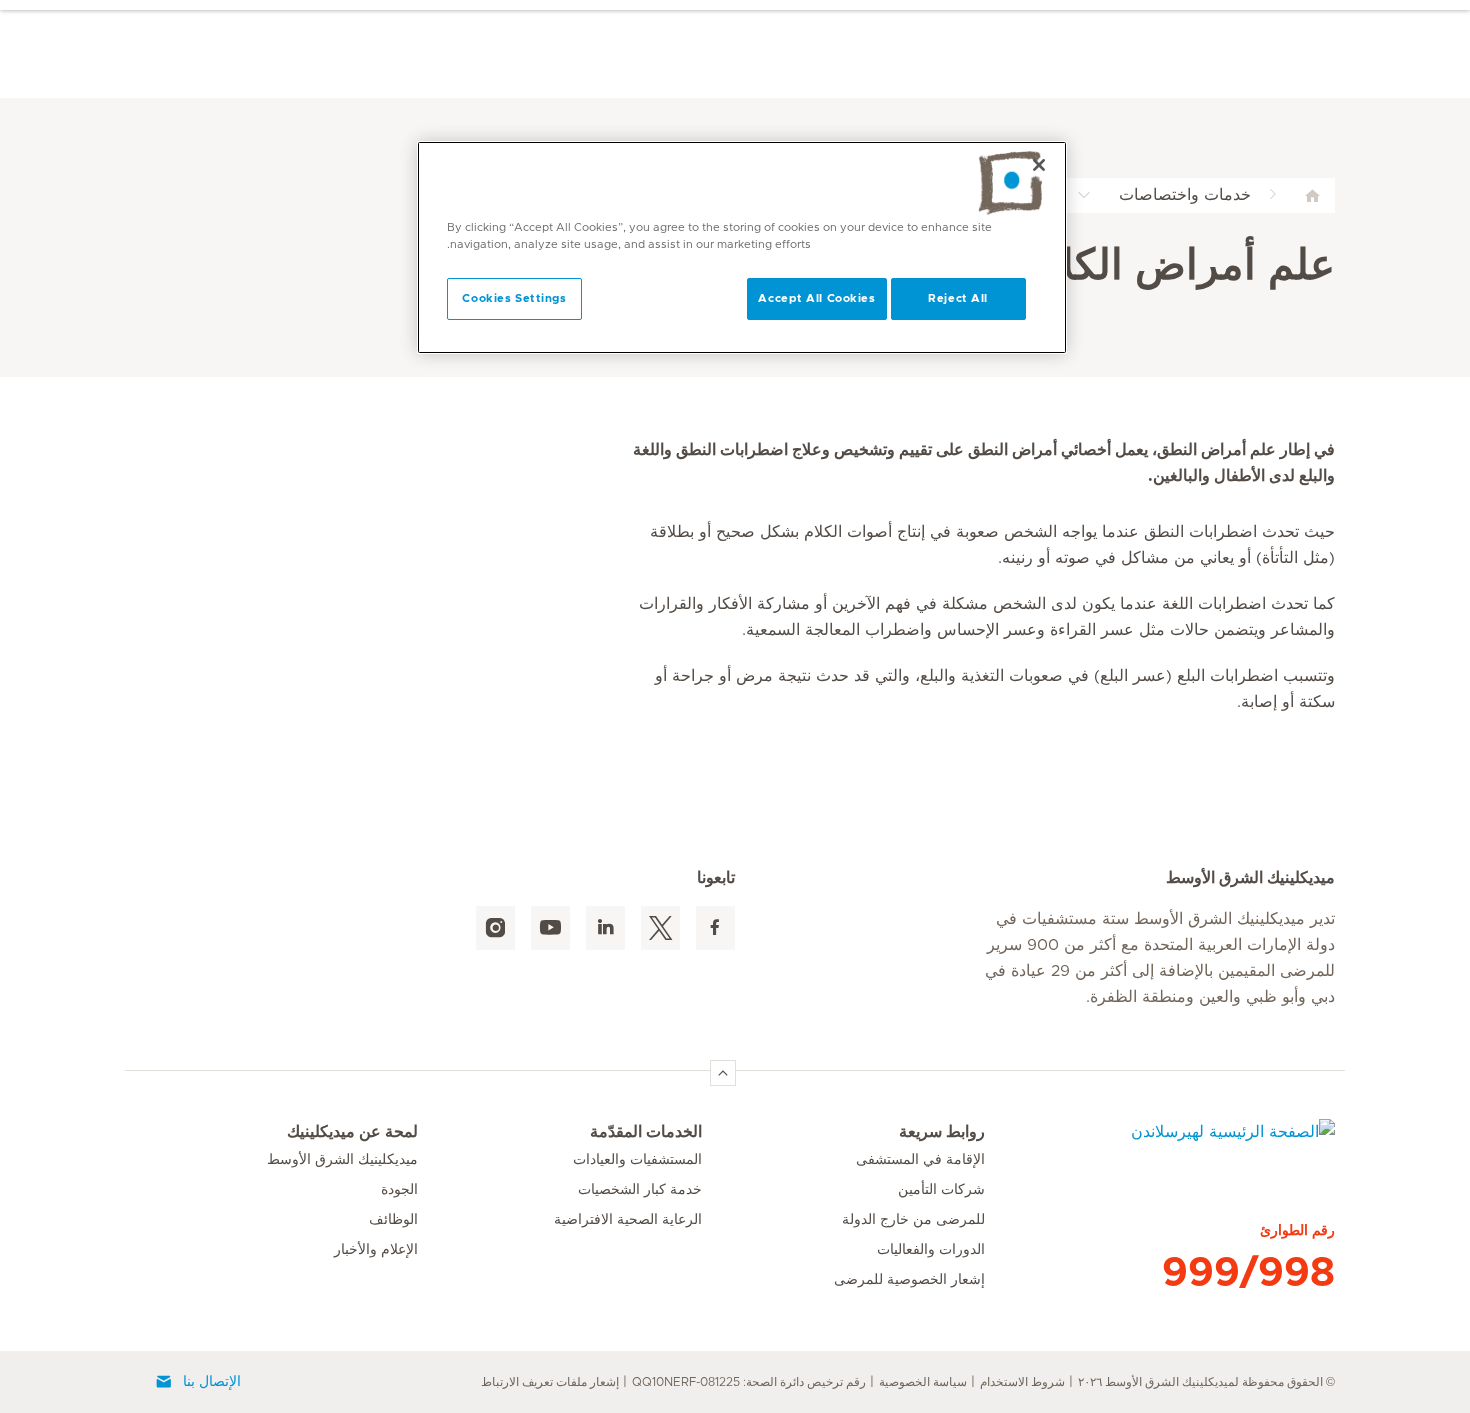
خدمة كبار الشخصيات (640, 1190)
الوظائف (393, 1220)
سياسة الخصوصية (923, 1382)
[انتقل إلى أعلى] (723, 1073)
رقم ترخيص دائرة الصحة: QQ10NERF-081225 (749, 1382)
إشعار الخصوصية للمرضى (909, 1280)
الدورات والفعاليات (931, 1250)
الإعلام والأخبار (376, 1250)
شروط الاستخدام (1022, 1382)
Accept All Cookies (816, 298)
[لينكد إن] (605, 928)
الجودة (399, 1190)
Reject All (958, 298)
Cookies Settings (514, 298)
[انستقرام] (495, 928)
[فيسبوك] (715, 928)
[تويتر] (660, 928)
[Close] (1039, 165)
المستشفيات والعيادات (637, 1160)
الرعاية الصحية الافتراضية (628, 1220)
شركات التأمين (941, 1190)
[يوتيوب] (550, 928)
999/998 (1248, 1273)
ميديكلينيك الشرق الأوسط (342, 1160)
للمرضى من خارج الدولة (913, 1220)
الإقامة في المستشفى (920, 1160)
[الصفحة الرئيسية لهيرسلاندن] (1160, 1144)
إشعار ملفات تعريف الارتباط (550, 1382)
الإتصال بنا (212, 1382)
